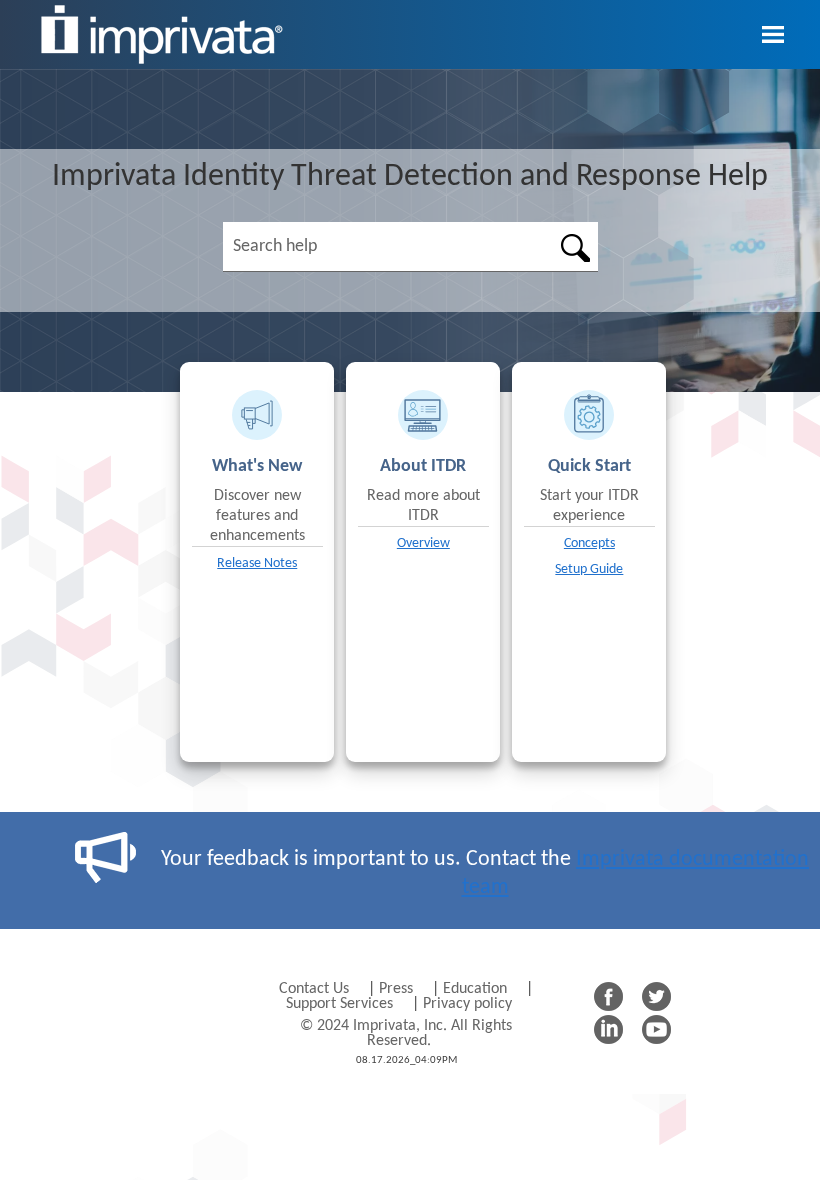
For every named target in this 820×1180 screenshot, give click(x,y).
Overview (423, 543)
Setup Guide (589, 569)
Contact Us (316, 989)
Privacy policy (467, 1004)
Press (398, 989)
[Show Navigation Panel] (773, 35)
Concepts (589, 543)
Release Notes (257, 563)
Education (475, 989)
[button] (575, 247)
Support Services (339, 1004)
